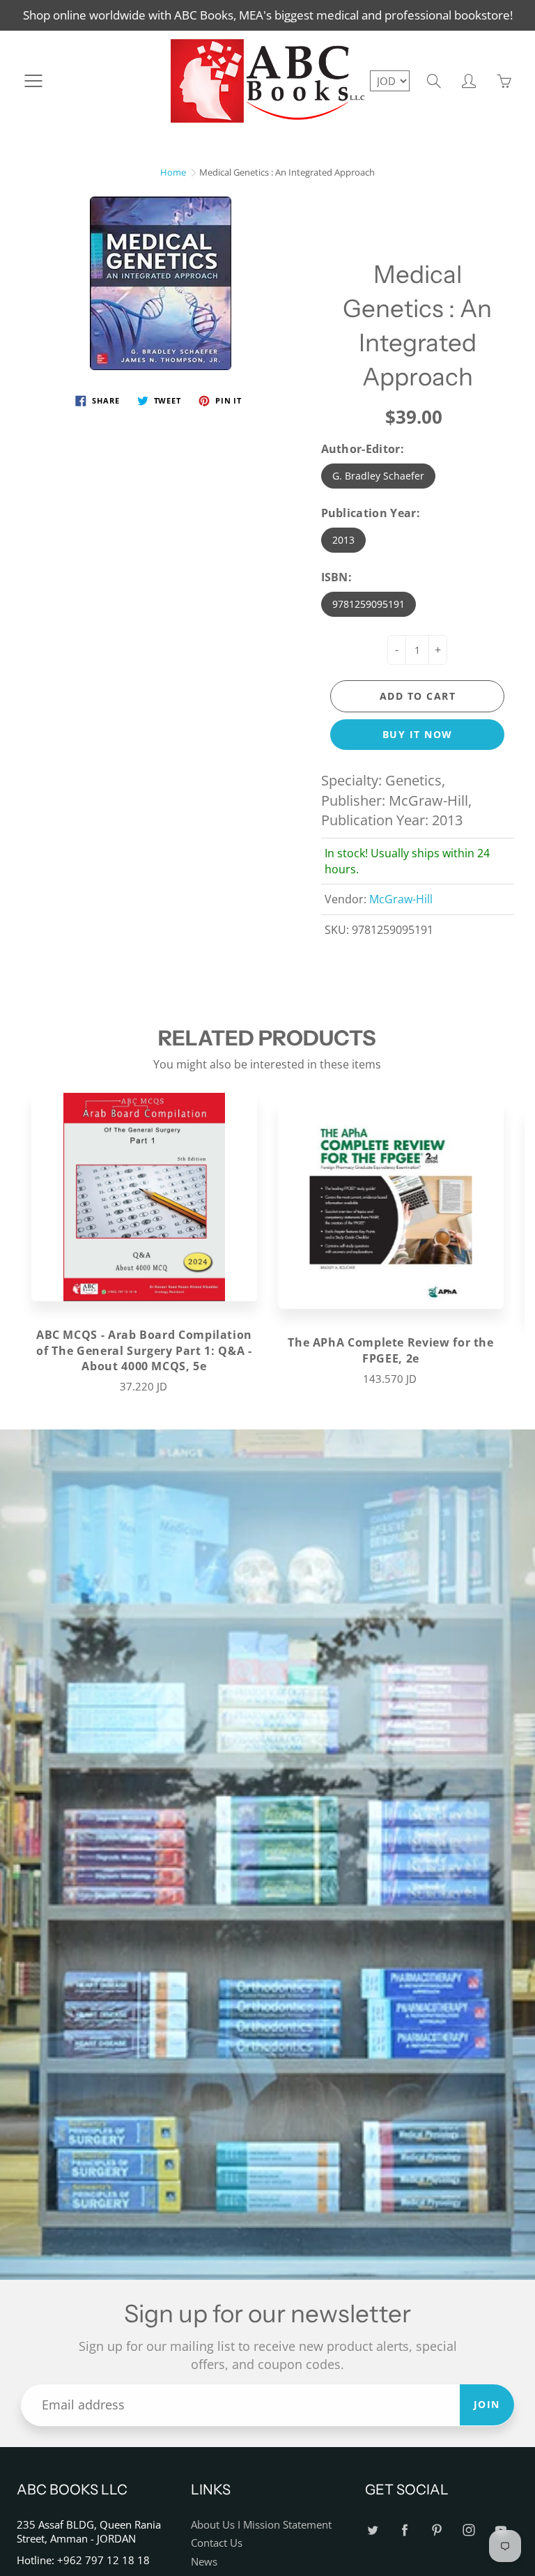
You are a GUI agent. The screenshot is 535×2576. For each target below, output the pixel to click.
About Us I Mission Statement (261, 2525)
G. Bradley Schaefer (378, 476)
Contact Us (217, 2543)
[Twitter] (372, 2530)
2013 (343, 540)
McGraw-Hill (401, 899)
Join (487, 2404)
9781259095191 (369, 604)
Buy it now (418, 734)
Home (173, 172)
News (204, 2562)
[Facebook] (404, 2530)
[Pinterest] (436, 2530)
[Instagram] (468, 2530)
